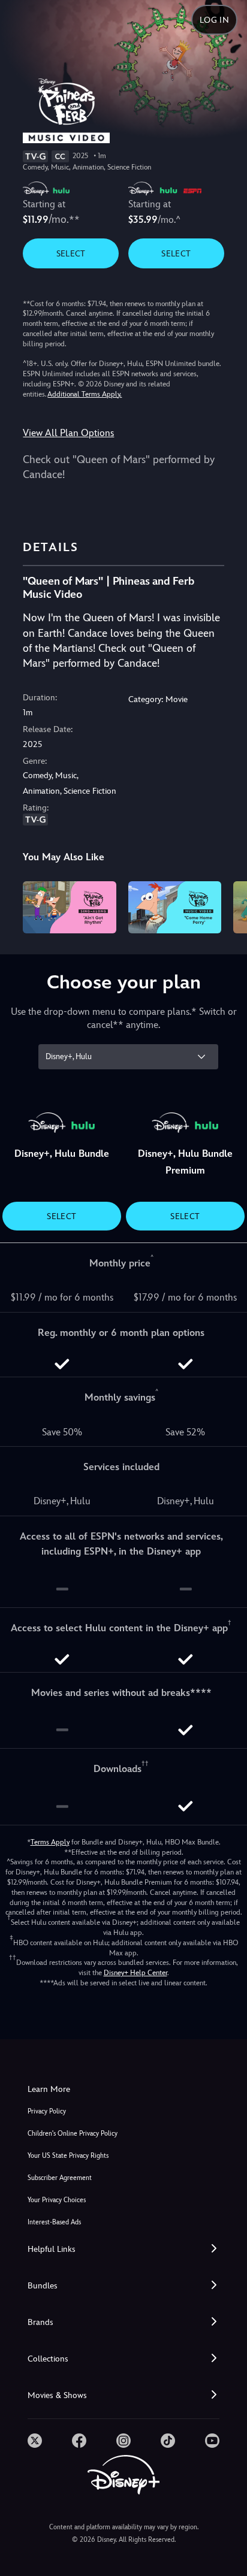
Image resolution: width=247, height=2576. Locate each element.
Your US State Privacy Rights (68, 2156)
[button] (123, 2249)
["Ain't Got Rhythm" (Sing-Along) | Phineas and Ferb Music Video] (69, 907)
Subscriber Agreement (60, 2178)
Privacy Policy (47, 2111)
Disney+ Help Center (135, 1973)
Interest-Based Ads (54, 2222)
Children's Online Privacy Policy (73, 2134)
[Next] (226, 905)
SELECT (71, 253)
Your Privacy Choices (57, 2200)
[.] (35, 2441)
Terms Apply (50, 1842)
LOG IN (214, 20)
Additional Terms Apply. (85, 394)
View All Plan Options (68, 433)
